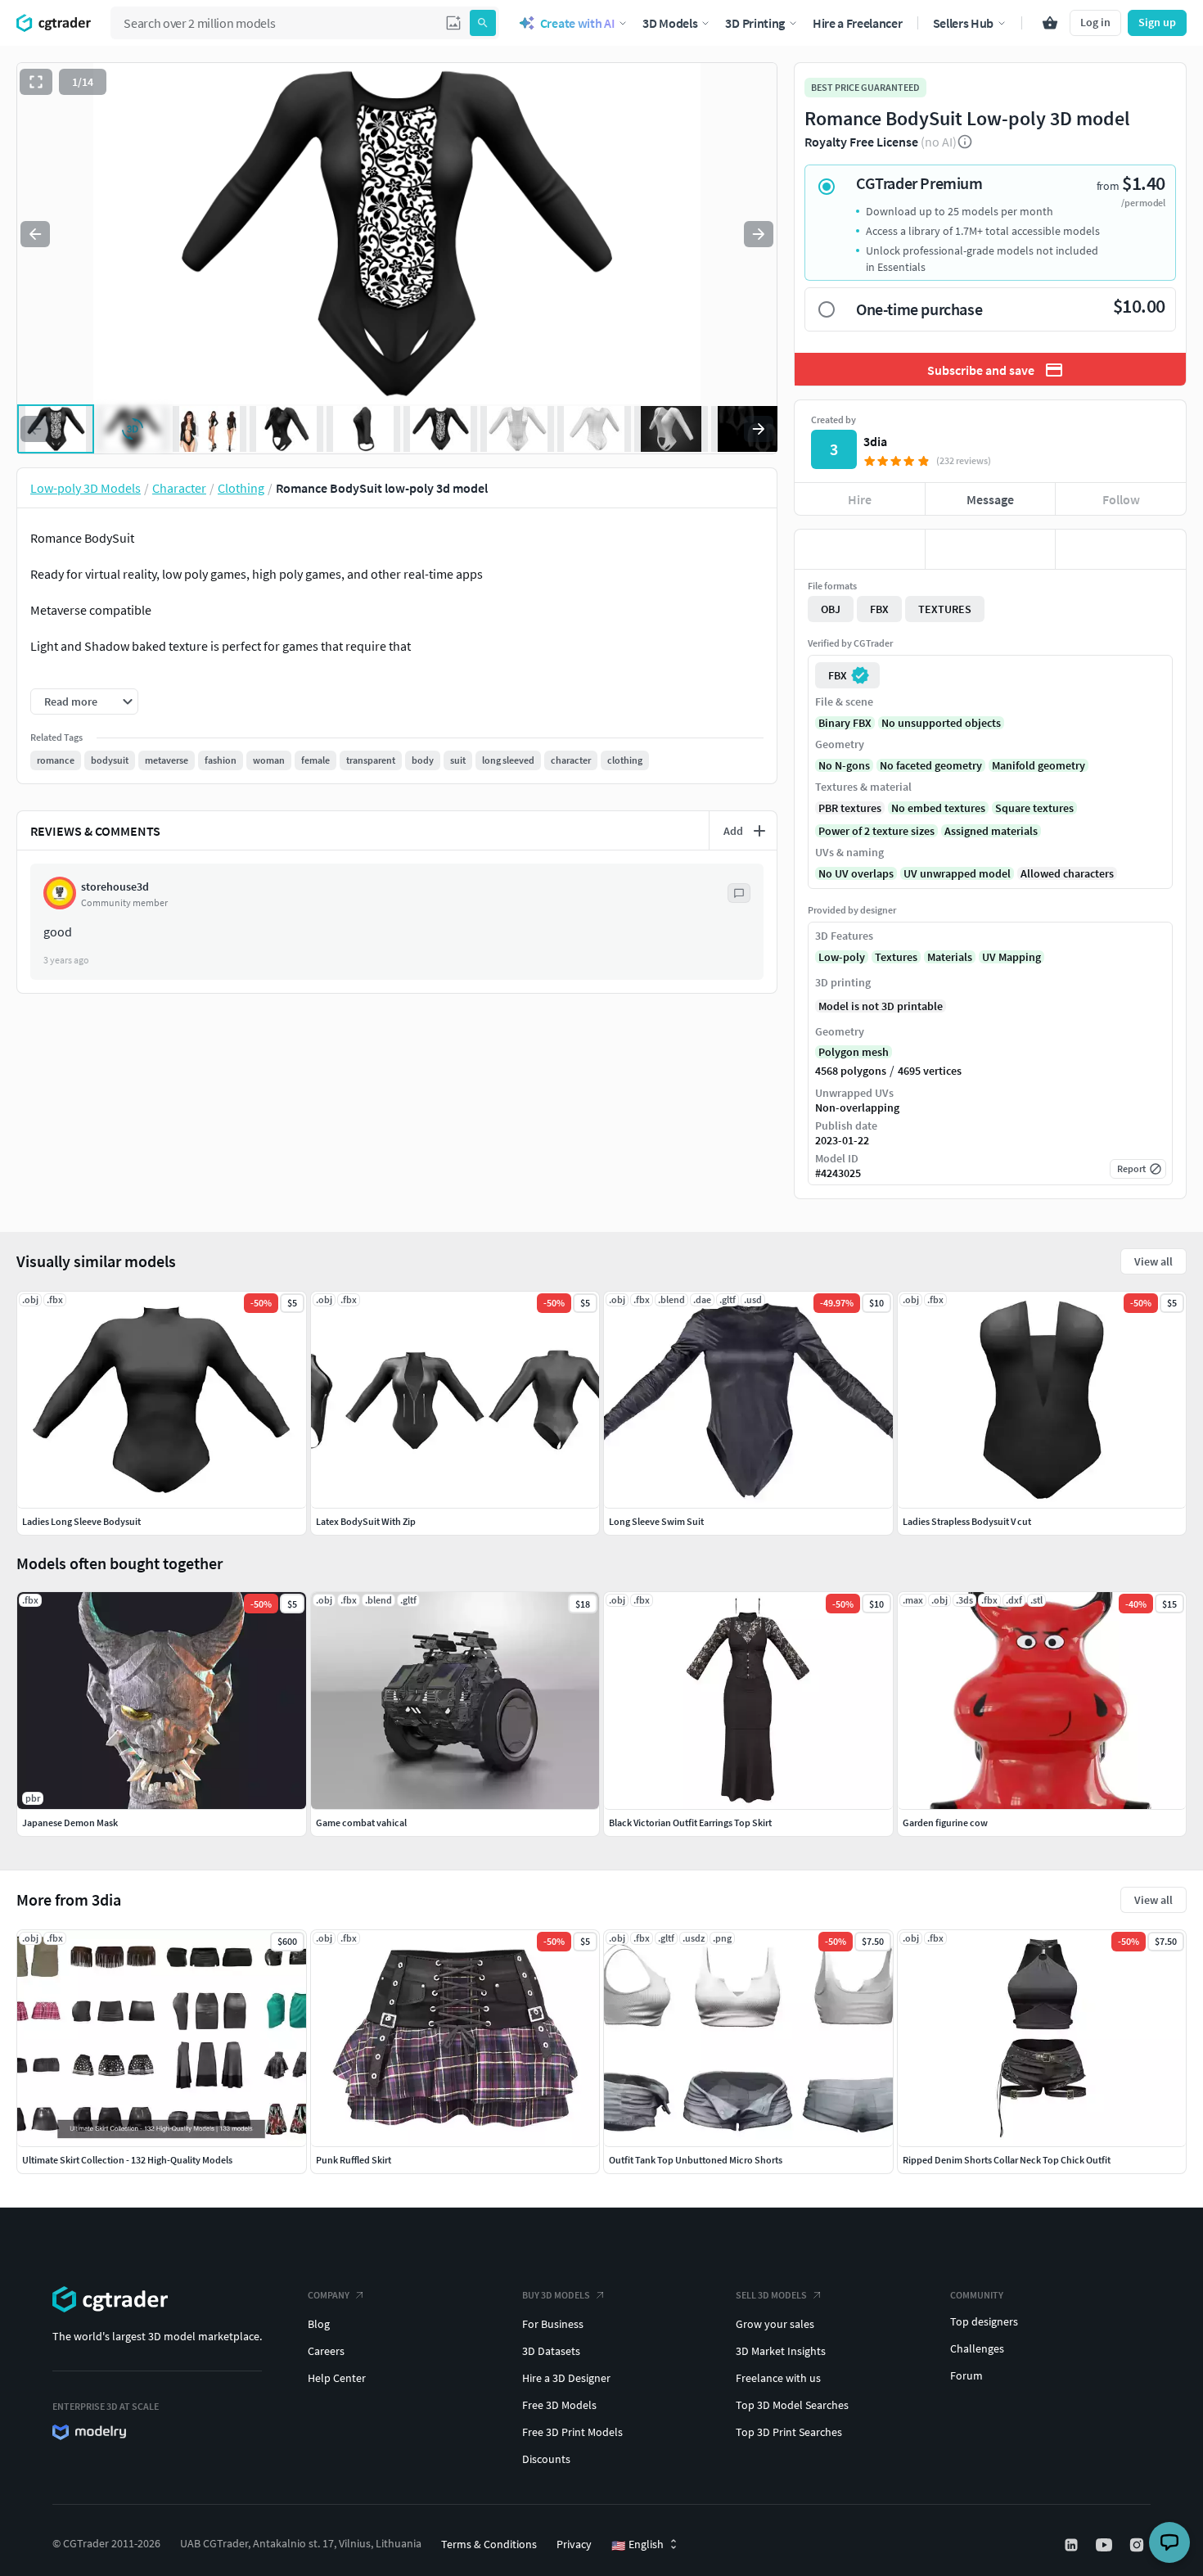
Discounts (546, 2459)
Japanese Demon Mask (70, 1823)
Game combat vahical (361, 1823)
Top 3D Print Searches (789, 2432)
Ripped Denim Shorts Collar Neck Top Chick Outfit (1007, 2160)
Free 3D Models (559, 2405)
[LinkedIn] (1073, 2545)
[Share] (1121, 549)
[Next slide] (759, 234)
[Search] (483, 23)
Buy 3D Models (556, 2295)
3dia (875, 441)
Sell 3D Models (771, 2295)
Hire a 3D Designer (566, 2378)
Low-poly (842, 957)
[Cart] (1050, 23)
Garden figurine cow (945, 1823)
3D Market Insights (781, 2351)
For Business (553, 2324)
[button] (453, 23)
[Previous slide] (35, 234)
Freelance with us (778, 2378)
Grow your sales (775, 2324)
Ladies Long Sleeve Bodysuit (81, 1521)
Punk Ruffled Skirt (354, 2160)
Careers (326, 2351)
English (638, 2545)
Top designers (984, 2321)
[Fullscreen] (36, 82)
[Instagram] (1138, 2545)
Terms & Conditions (489, 2544)
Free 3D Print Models (572, 2432)
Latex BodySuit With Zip (366, 1521)
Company (329, 2295)
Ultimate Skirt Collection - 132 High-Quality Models (127, 2160)
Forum (966, 2375)
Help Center (337, 2378)
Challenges (977, 2348)
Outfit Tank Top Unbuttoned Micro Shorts (696, 2160)
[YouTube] (1106, 2545)
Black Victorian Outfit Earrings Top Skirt (690, 1823)
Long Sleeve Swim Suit (656, 1521)
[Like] (860, 549)
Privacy (574, 2544)
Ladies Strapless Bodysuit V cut (967, 1521)
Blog (319, 2324)
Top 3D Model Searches (792, 2405)
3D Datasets (551, 2351)
